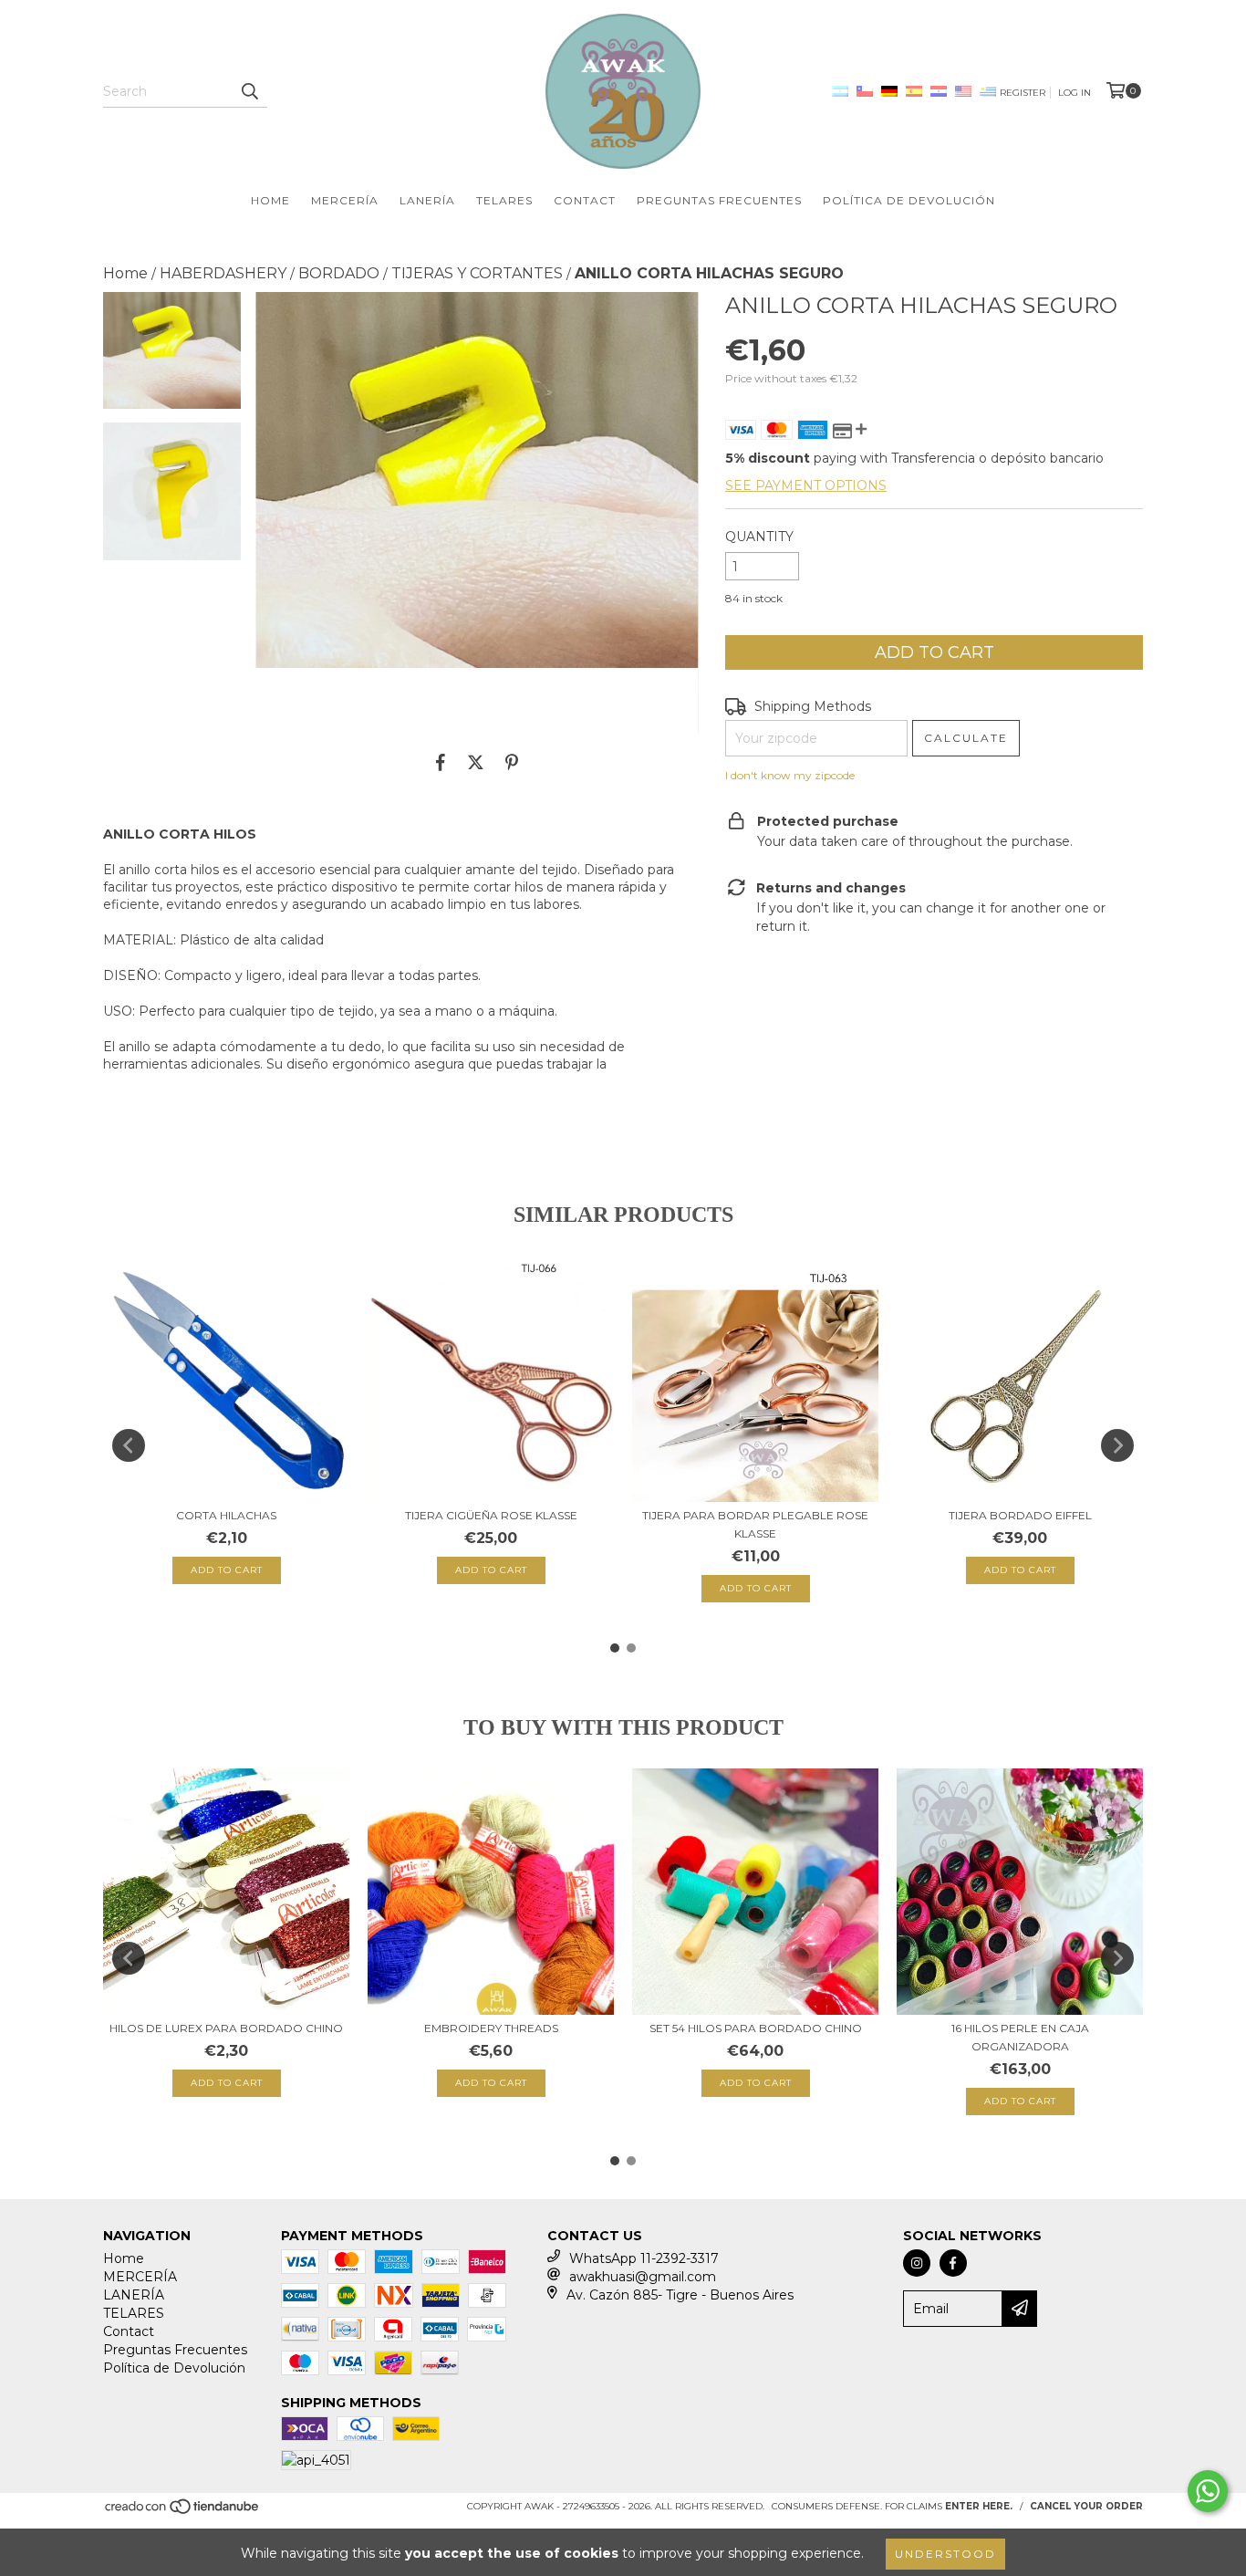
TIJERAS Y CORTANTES (477, 273)
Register (1023, 93)
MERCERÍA (345, 200)
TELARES (504, 200)
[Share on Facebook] (441, 762)
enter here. (979, 2506)
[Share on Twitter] (476, 762)
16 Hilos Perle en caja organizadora (1020, 2037)
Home (270, 200)
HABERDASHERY (223, 273)
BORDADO (339, 273)
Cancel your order (1086, 2506)
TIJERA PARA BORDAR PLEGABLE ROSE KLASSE (755, 1524)
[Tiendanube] (183, 2512)
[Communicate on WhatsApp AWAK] (1208, 2491)
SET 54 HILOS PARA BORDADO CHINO (756, 2028)
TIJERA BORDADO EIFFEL (1020, 1515)
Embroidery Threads (491, 2028)
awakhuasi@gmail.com (643, 2277)
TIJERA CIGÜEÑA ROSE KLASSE (491, 1515)
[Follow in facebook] (953, 2263)
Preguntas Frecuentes (719, 200)
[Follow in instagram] (917, 2263)
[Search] (249, 91)
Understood (945, 2554)
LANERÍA (427, 200)
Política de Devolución (909, 200)
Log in (1075, 93)
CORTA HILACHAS (226, 1515)
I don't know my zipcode (790, 775)
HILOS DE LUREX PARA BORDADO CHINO (226, 2028)
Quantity (759, 537)
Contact (585, 200)
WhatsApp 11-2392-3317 (644, 2258)
